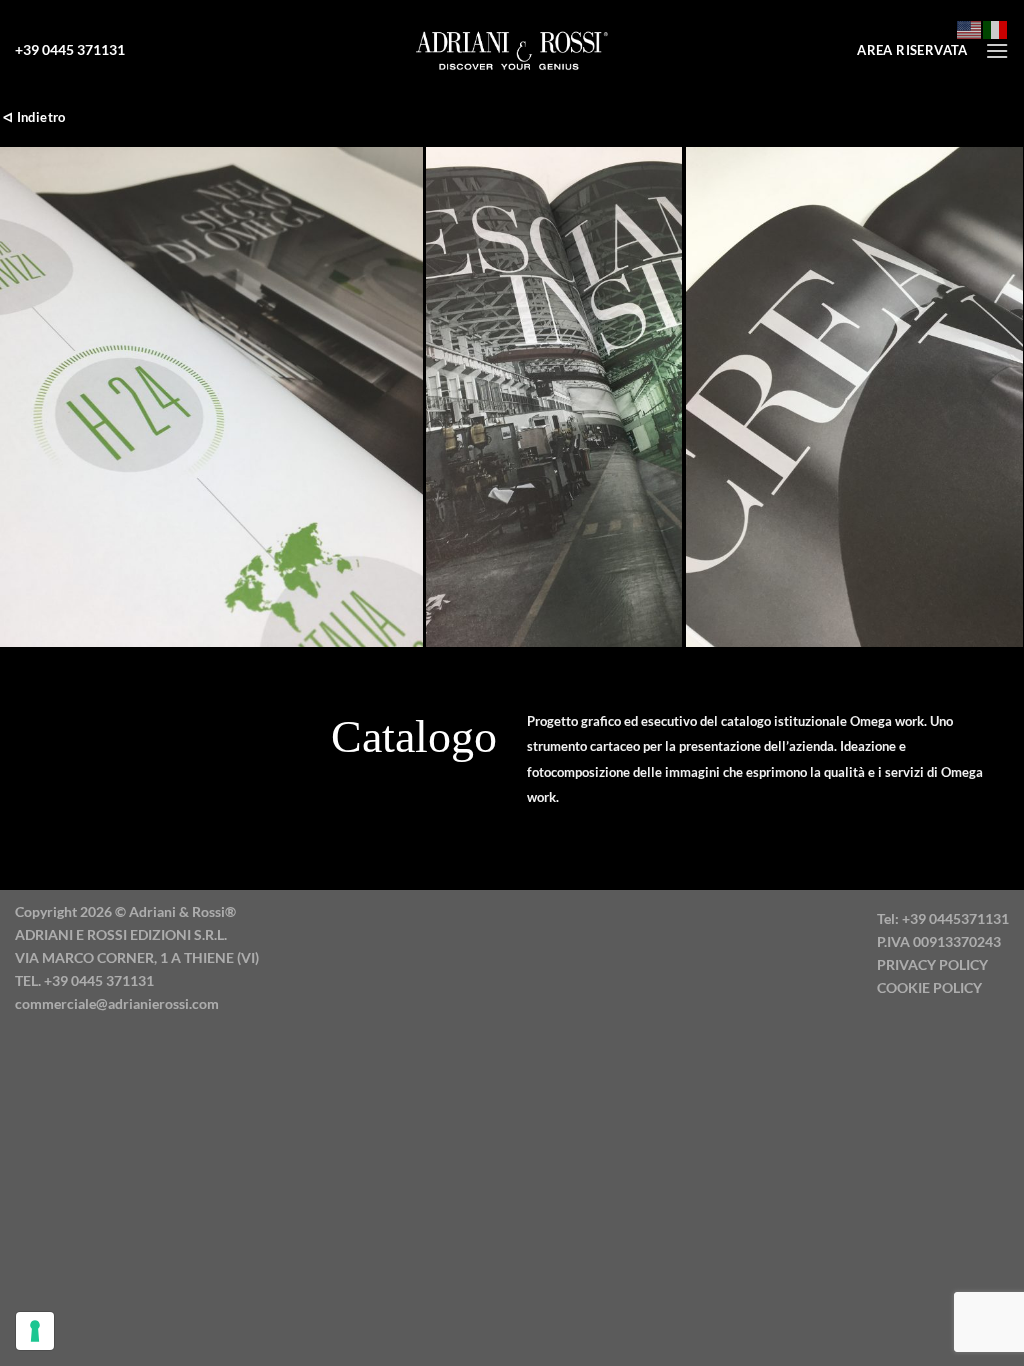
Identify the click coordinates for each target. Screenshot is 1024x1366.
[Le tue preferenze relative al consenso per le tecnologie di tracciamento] (35, 1331)
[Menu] (997, 50)
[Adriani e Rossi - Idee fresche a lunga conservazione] (512, 50)
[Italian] (996, 27)
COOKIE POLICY (929, 987)
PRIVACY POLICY (932, 964)
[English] (970, 27)
